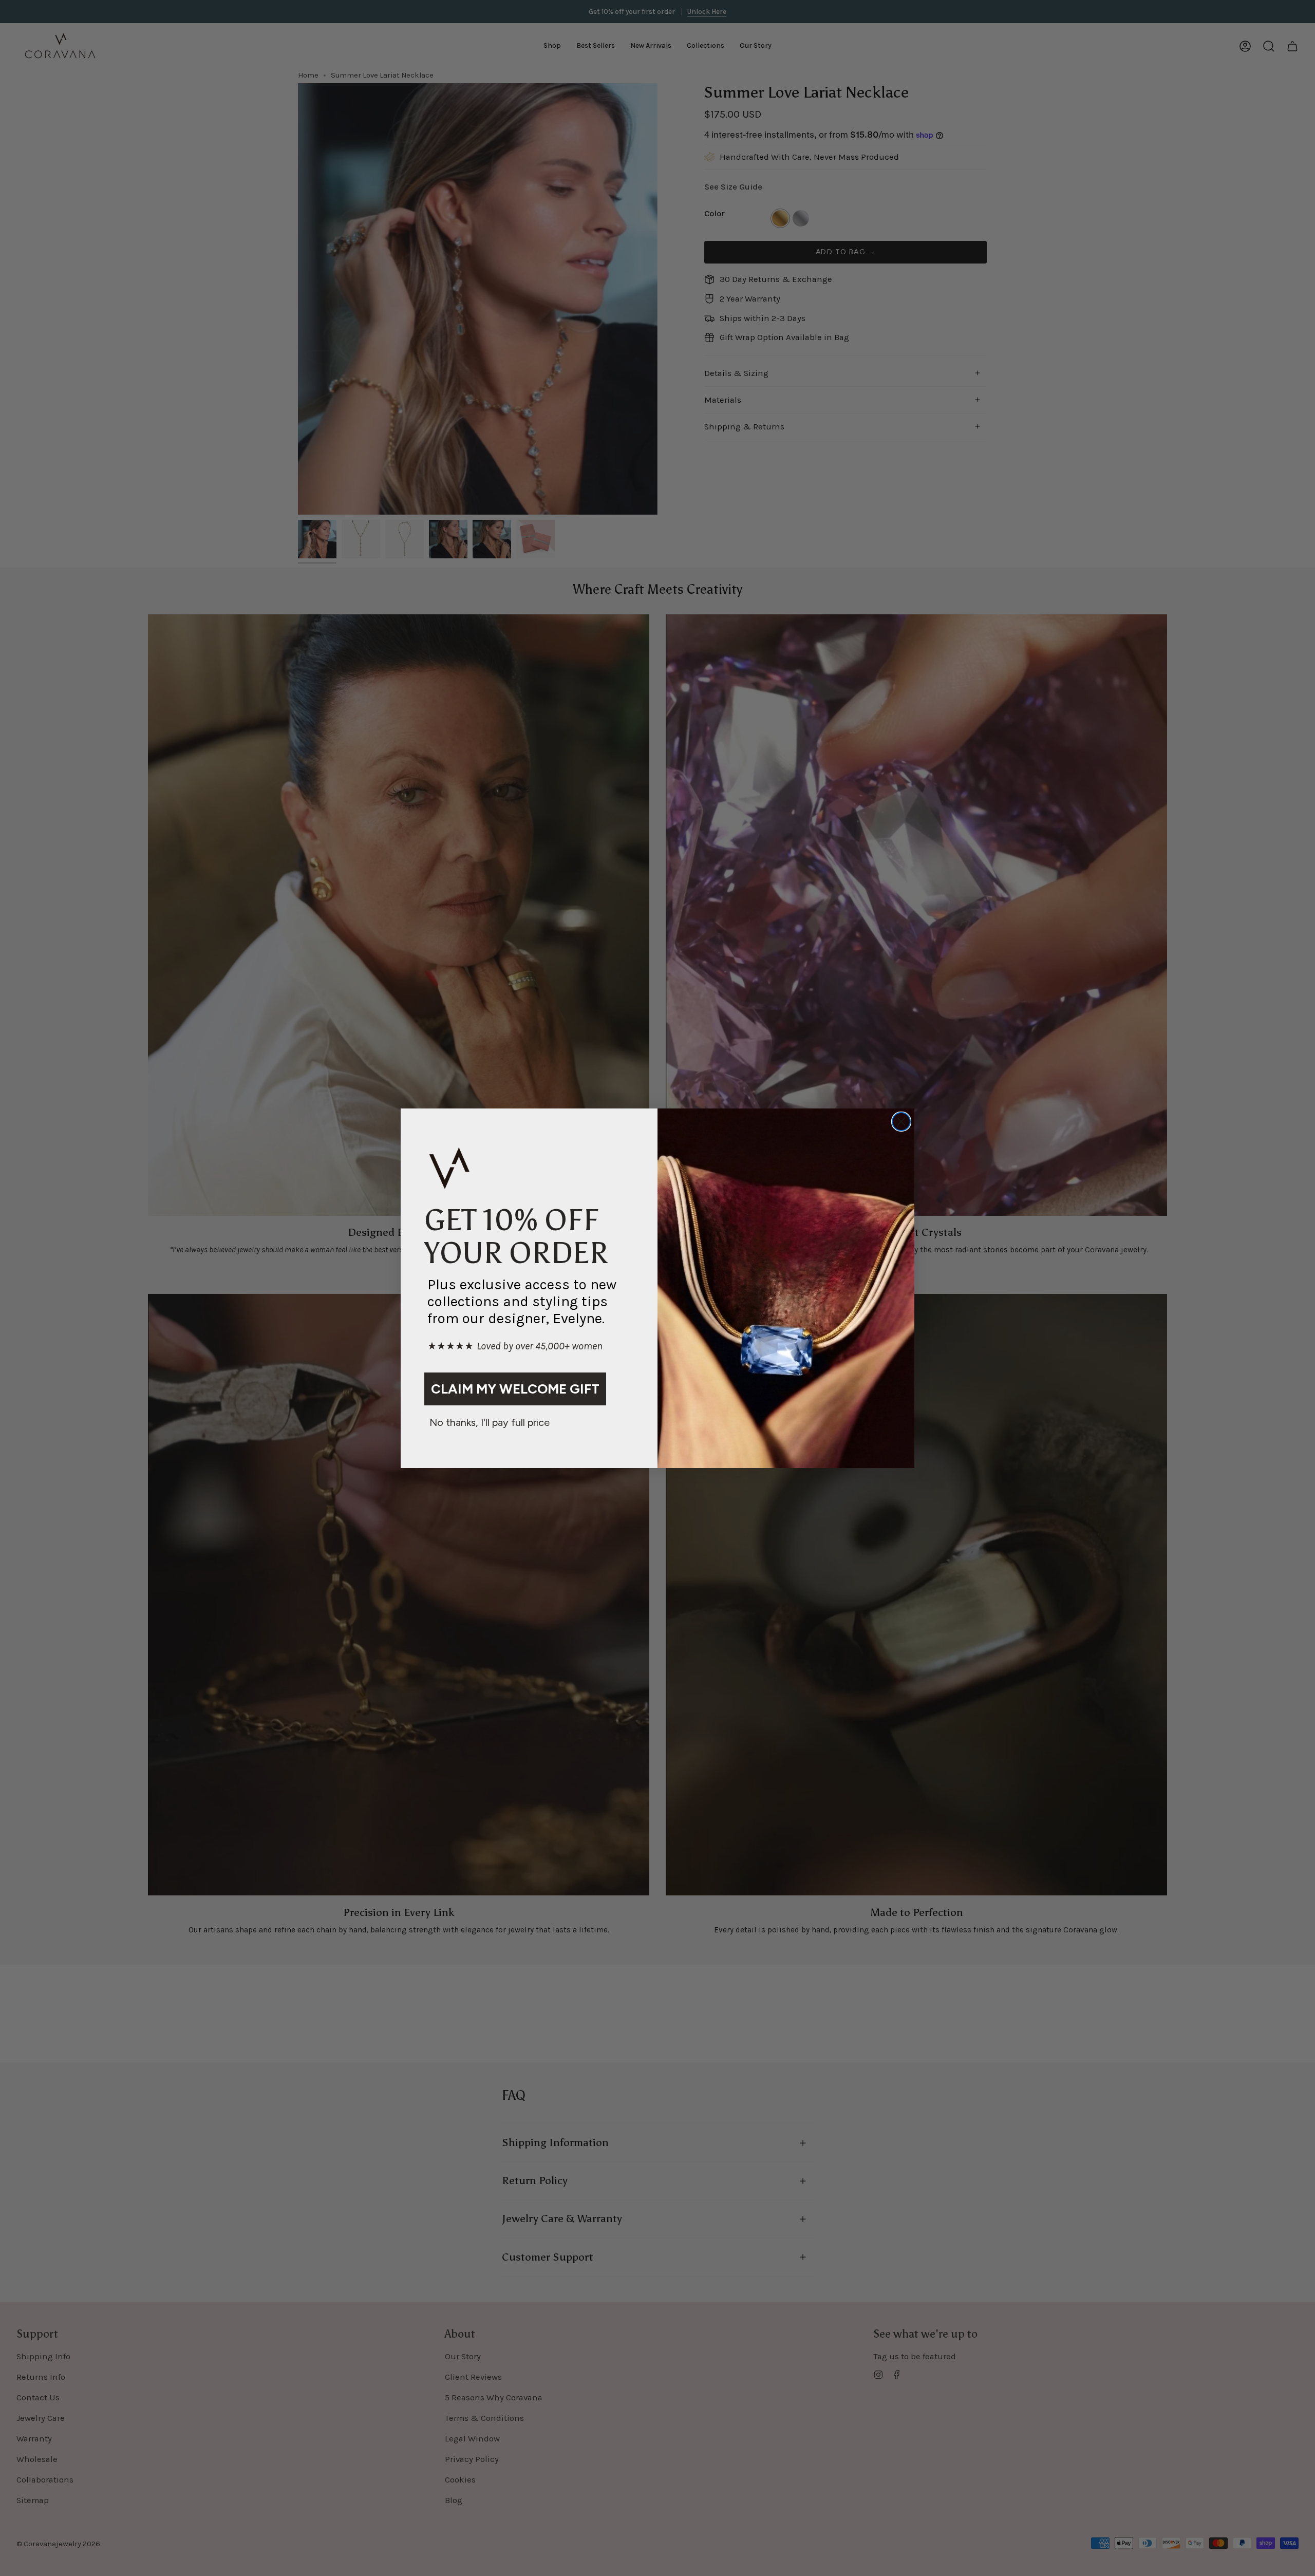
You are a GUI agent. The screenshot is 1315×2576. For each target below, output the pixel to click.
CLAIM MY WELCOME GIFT (515, 1388)
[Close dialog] (901, 1122)
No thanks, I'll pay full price (490, 1422)
